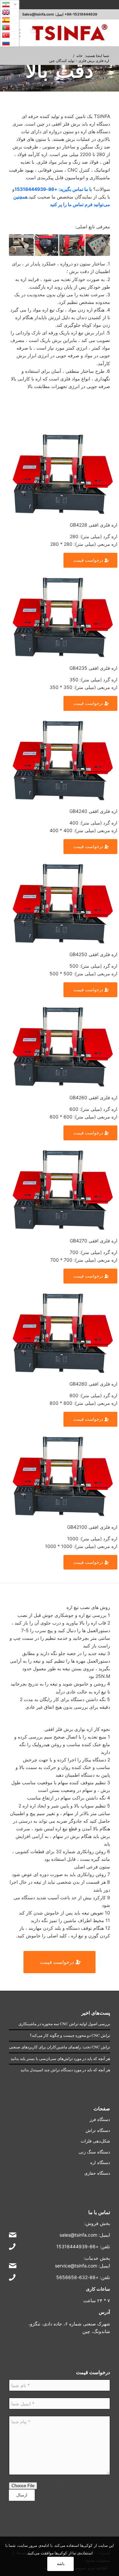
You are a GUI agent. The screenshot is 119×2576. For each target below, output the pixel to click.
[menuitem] (32, 33)
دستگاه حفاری (97, 2173)
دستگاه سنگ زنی (94, 2152)
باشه (61, 2564)
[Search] (32, 33)
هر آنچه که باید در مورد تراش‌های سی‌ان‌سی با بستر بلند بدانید (60, 2058)
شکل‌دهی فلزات (95, 2141)
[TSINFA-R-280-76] (70, 33)
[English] (10, 12)
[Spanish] (10, 20)
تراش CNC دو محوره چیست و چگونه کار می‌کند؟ (70, 2035)
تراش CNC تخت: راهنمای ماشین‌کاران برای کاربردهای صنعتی (59, 2047)
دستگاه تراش (98, 2130)
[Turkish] (10, 35)
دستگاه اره (100, 2162)
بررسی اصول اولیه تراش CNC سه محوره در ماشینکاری (64, 2024)
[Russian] (10, 43)
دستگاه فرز (100, 2119)
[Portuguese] (10, 28)
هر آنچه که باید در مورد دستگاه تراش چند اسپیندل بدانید (65, 2070)
